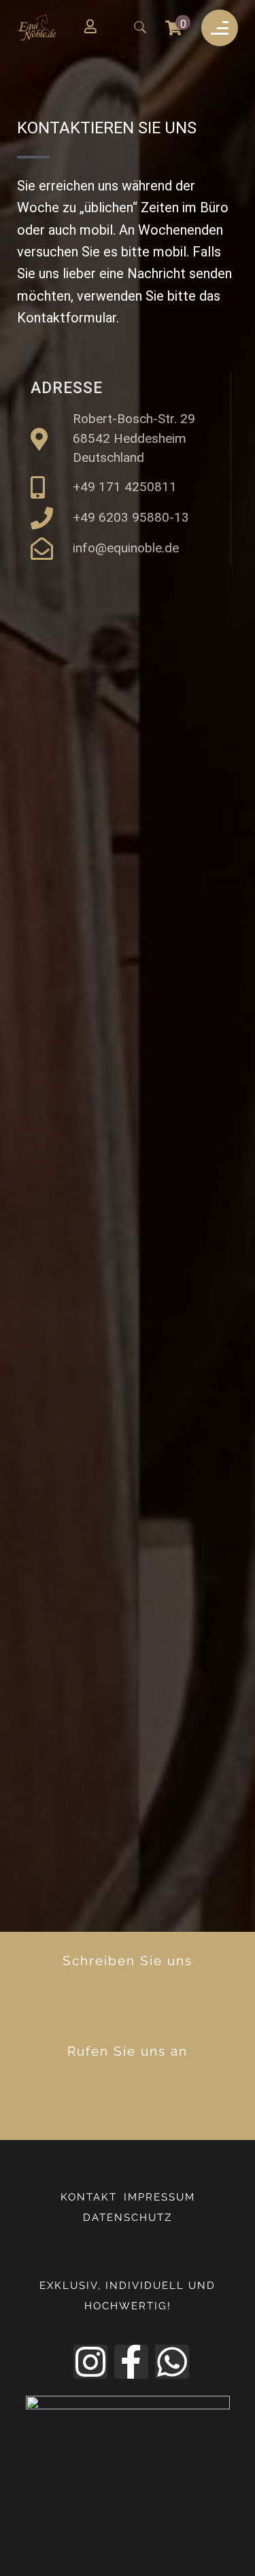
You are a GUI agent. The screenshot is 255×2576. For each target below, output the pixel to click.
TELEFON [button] (140, 2103)
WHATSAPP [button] (139, 2012)
